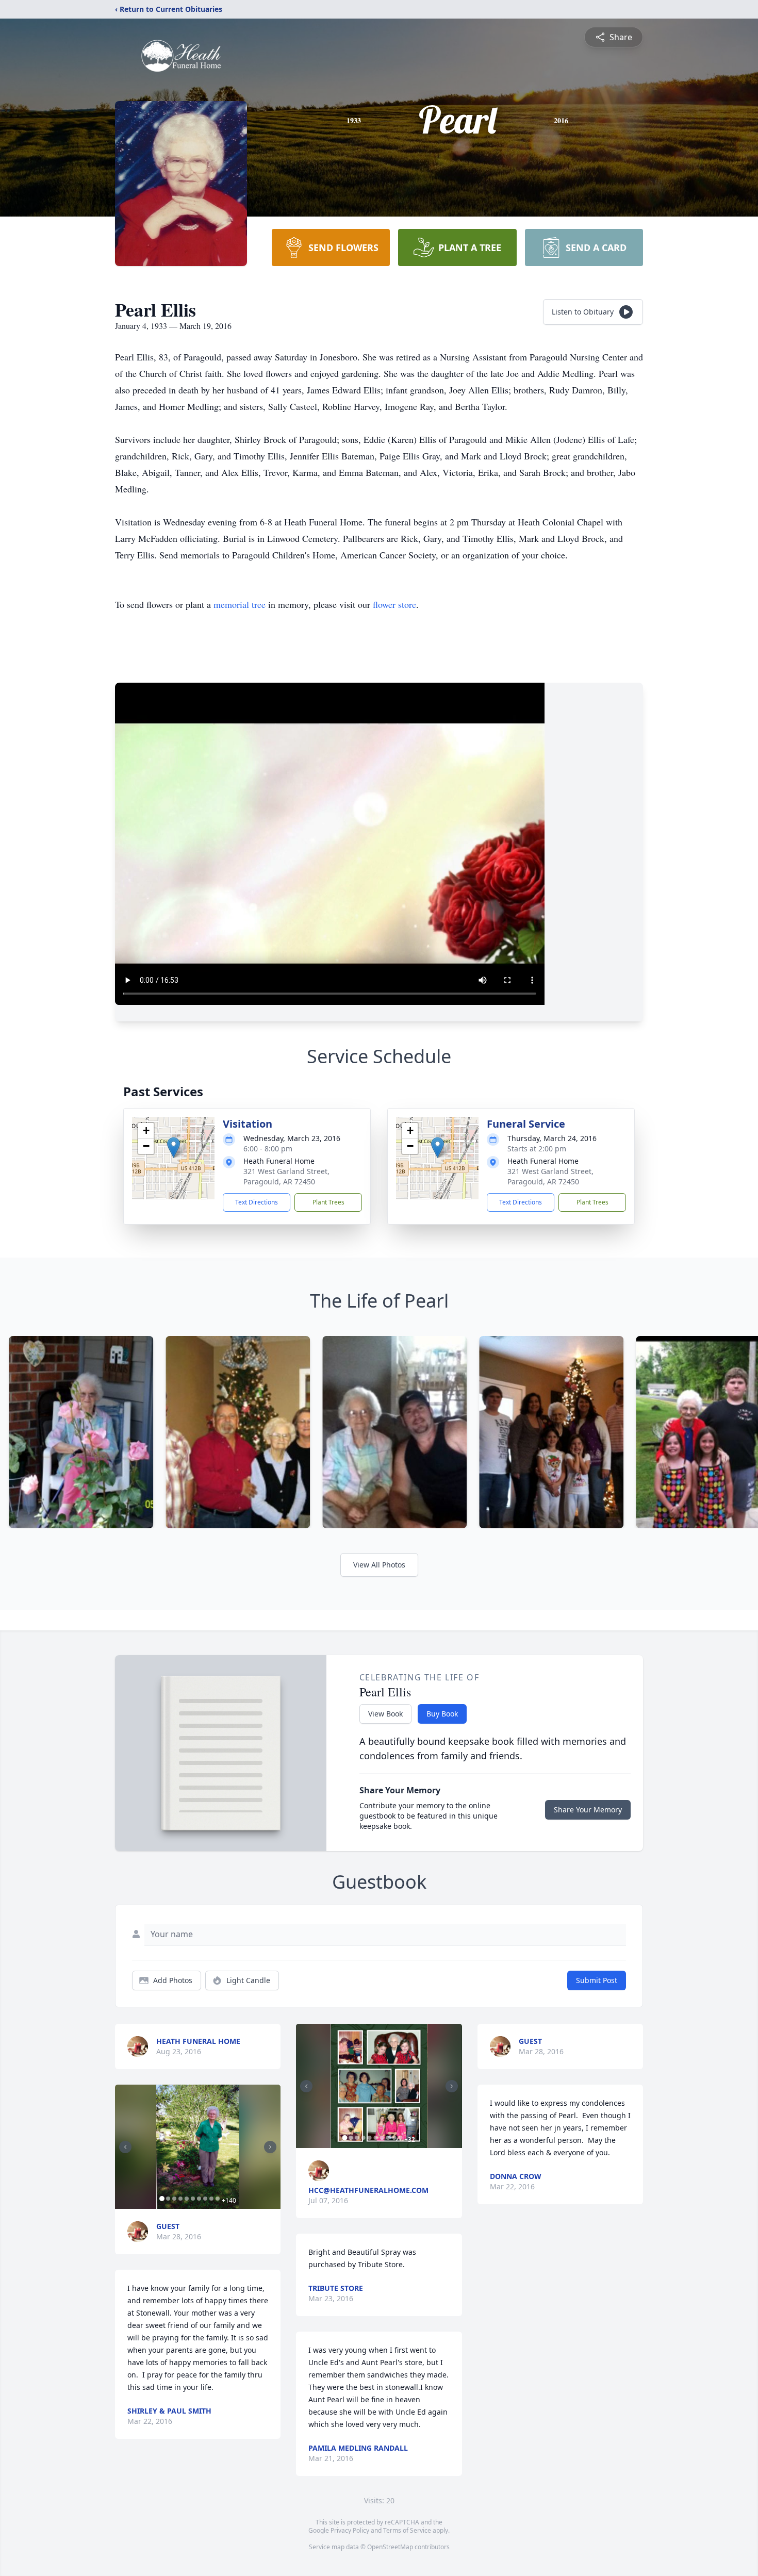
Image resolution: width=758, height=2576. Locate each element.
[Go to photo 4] (180, 2199)
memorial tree (240, 604)
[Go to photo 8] (205, 2199)
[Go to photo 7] (199, 2199)
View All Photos (379, 1565)
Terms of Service (407, 2530)
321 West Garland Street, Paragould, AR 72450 (286, 1176)
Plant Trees (328, 1202)
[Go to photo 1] (162, 2199)
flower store (394, 604)
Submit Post (597, 1980)
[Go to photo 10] (218, 2199)
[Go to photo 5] (187, 2199)
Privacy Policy (350, 2530)
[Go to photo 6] (193, 2199)
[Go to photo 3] (174, 2199)
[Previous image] (125, 2147)
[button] (174, 1147)
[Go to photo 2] (168, 2199)
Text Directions (257, 1202)
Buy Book (442, 1714)
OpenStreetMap (390, 2547)
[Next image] (270, 2147)
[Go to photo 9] (211, 2199)
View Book (385, 1714)
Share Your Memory (588, 1810)
